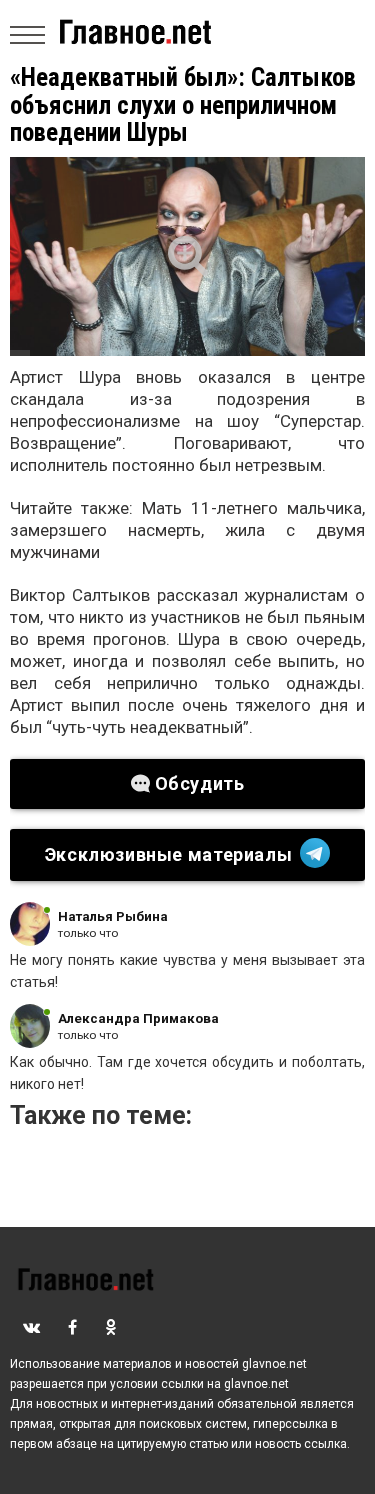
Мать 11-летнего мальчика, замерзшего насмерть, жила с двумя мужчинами (187, 530)
